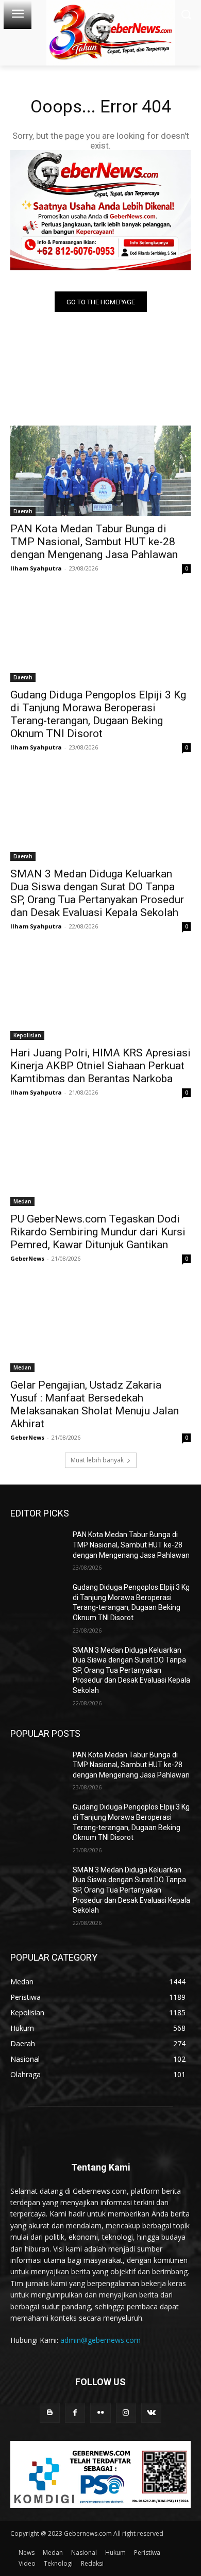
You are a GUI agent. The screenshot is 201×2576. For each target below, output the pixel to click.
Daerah (23, 511)
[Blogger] (50, 2413)
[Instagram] (126, 2413)
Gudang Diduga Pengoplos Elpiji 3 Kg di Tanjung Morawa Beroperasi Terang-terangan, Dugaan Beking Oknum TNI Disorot (98, 714)
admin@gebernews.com (100, 2340)
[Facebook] (75, 2413)
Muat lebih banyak (97, 1460)
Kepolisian (27, 1035)
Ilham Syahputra (36, 568)
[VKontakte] (151, 2413)
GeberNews (27, 1258)
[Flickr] (100, 2413)
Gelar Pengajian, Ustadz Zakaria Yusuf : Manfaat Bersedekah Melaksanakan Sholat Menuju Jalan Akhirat (95, 1404)
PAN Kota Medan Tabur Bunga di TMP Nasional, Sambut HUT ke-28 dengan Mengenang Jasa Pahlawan (94, 542)
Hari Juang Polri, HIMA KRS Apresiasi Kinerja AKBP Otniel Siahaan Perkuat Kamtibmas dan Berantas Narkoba (100, 1066)
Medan (22, 1201)
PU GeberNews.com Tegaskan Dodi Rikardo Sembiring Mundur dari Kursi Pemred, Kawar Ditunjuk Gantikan (98, 1232)
